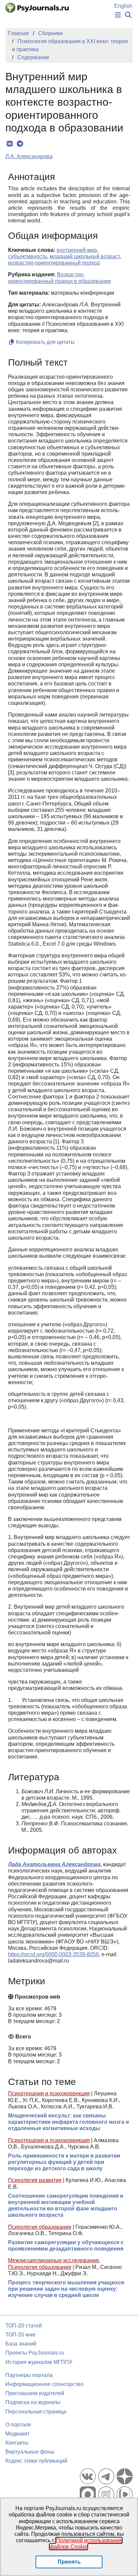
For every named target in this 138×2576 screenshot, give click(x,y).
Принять (69, 2562)
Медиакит (17, 2434)
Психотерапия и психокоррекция (49, 2093)
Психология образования (40, 2227)
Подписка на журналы (33, 2402)
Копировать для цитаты (45, 342)
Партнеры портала (29, 2375)
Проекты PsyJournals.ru (35, 2353)
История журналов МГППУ (39, 2362)
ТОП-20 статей (24, 2326)
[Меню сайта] (118, 15)
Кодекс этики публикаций (36, 2461)
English (123, 6)
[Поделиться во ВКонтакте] (10, 144)
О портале (18, 2425)
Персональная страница (36, 2412)
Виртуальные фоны (30, 2452)
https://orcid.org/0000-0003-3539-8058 (53, 1954)
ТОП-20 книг (21, 2335)
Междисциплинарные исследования (53, 2260)
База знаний (21, 2344)
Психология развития (35, 2180)
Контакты (17, 2443)
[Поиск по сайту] (128, 15)
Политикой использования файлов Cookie (86, 2544)
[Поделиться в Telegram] (20, 144)
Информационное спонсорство (44, 2384)
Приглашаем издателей (35, 2393)
